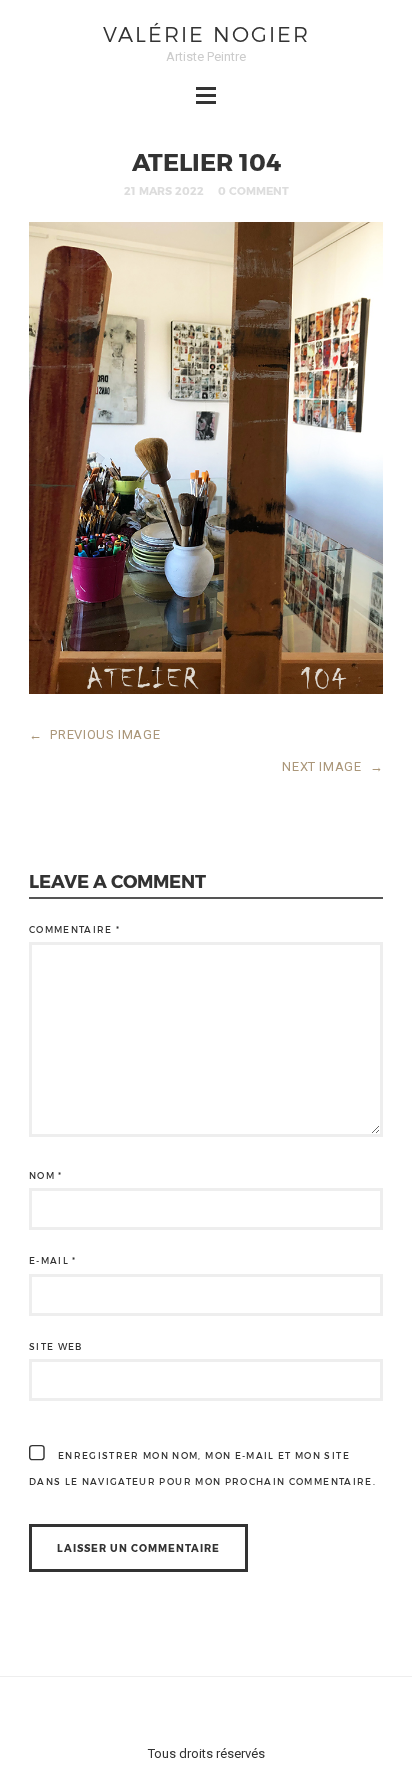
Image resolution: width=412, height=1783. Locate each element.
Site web (56, 1346)
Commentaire (75, 929)
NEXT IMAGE (332, 766)
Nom (46, 1175)
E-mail (53, 1260)
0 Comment (253, 190)
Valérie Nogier (206, 33)
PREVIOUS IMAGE (95, 734)
